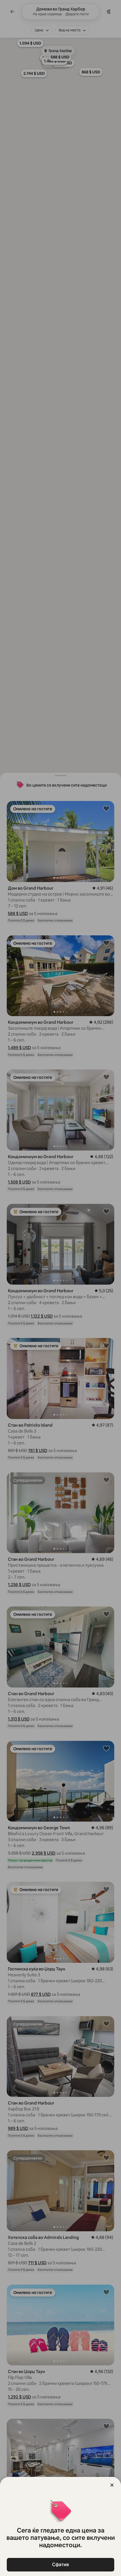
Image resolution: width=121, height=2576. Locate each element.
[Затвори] (112, 2485)
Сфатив (60, 2565)
